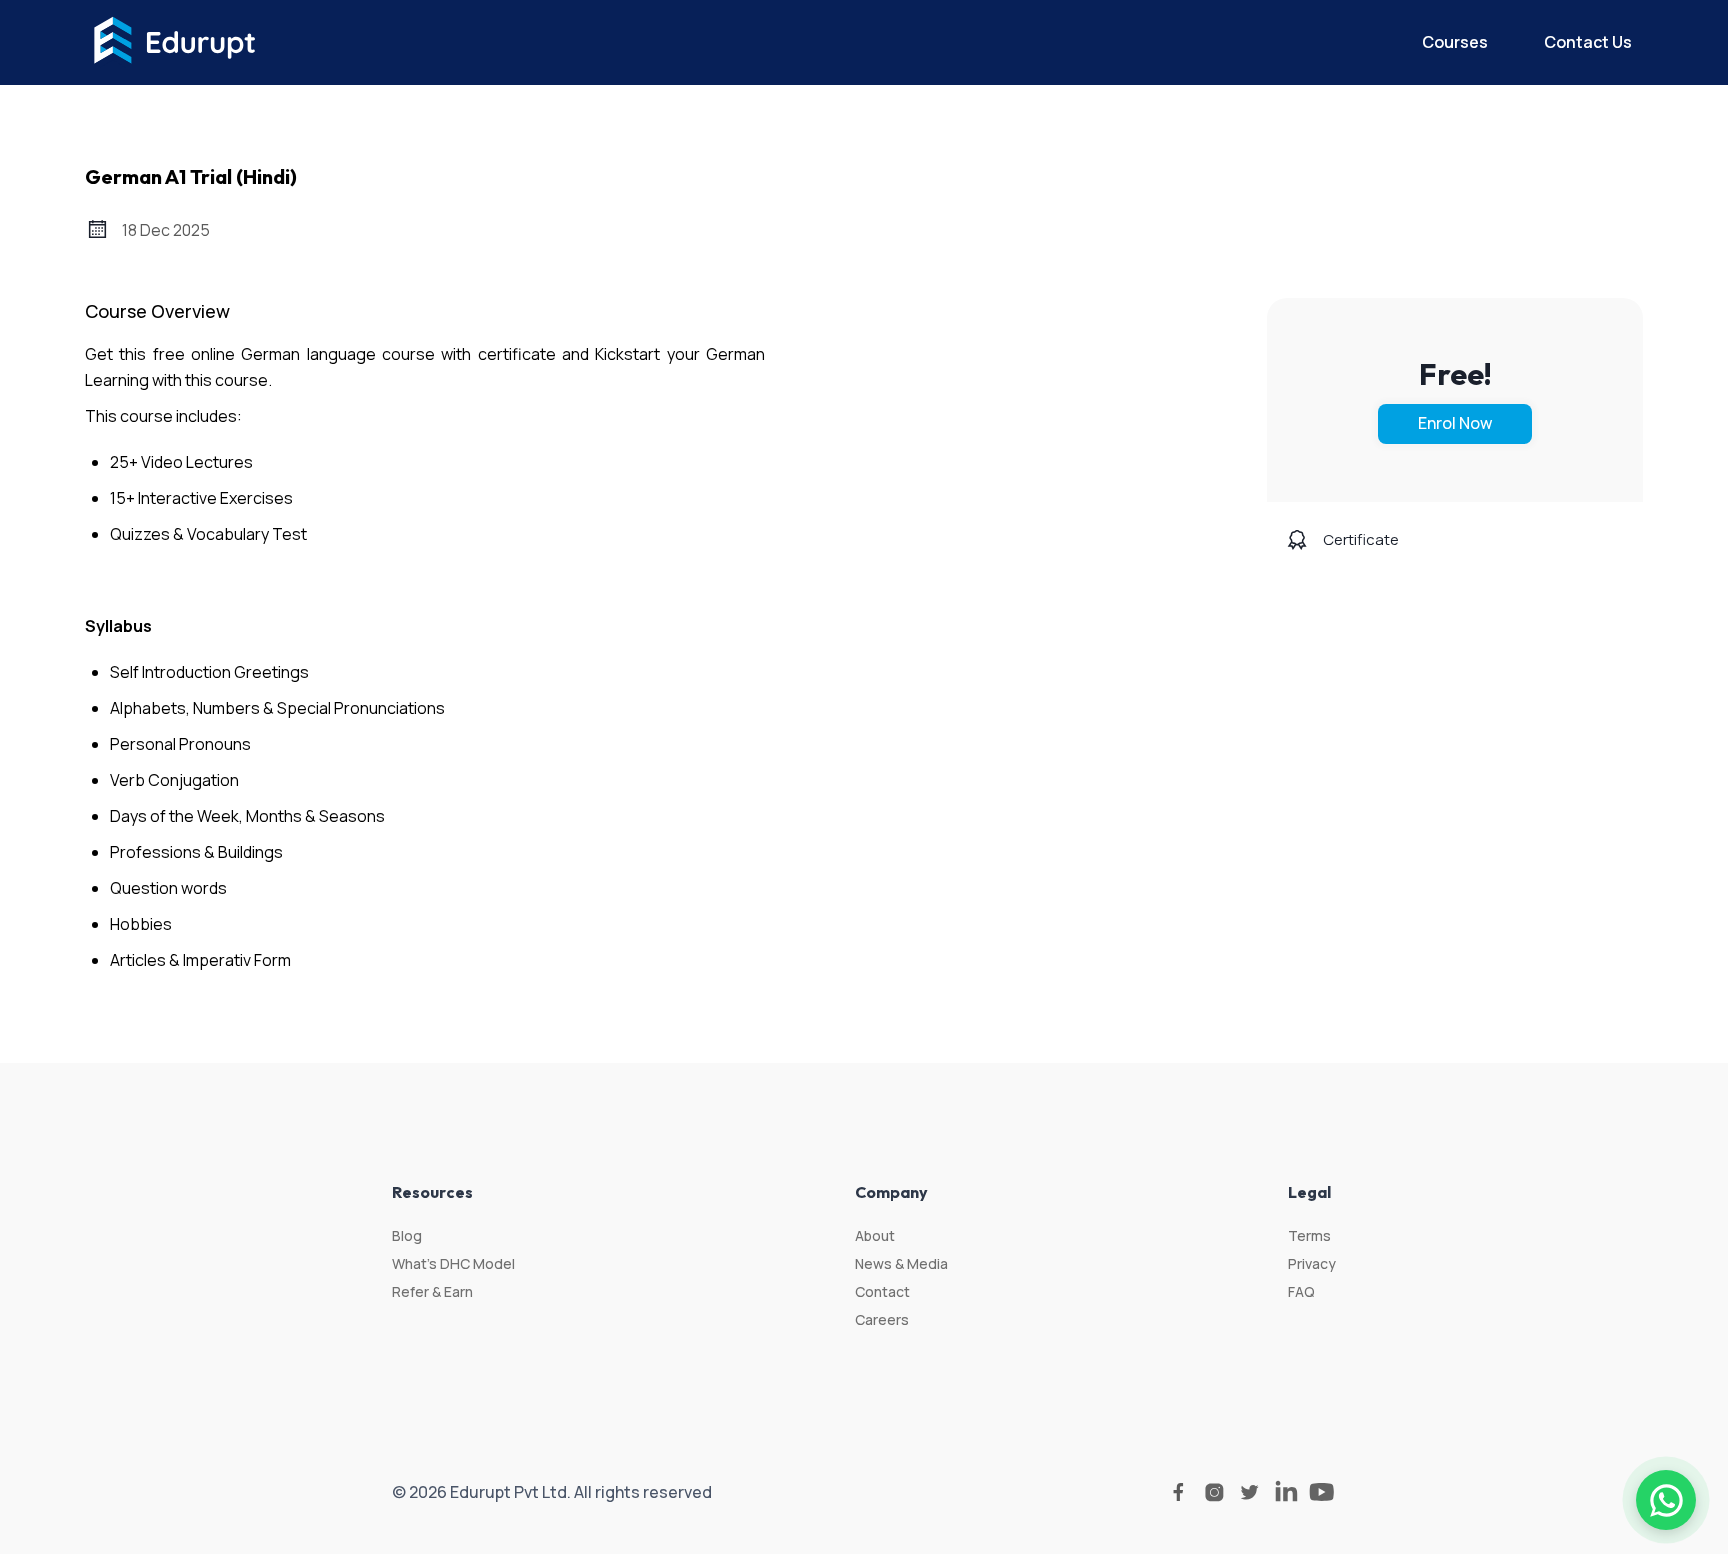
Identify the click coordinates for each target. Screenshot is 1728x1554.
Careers (882, 1319)
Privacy (1312, 1263)
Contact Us (1588, 42)
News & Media (901, 1263)
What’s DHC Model (453, 1263)
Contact (882, 1291)
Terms (1309, 1235)
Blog (407, 1235)
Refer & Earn (432, 1291)
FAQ (1301, 1291)
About (875, 1235)
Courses (1455, 42)
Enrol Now (1455, 423)
